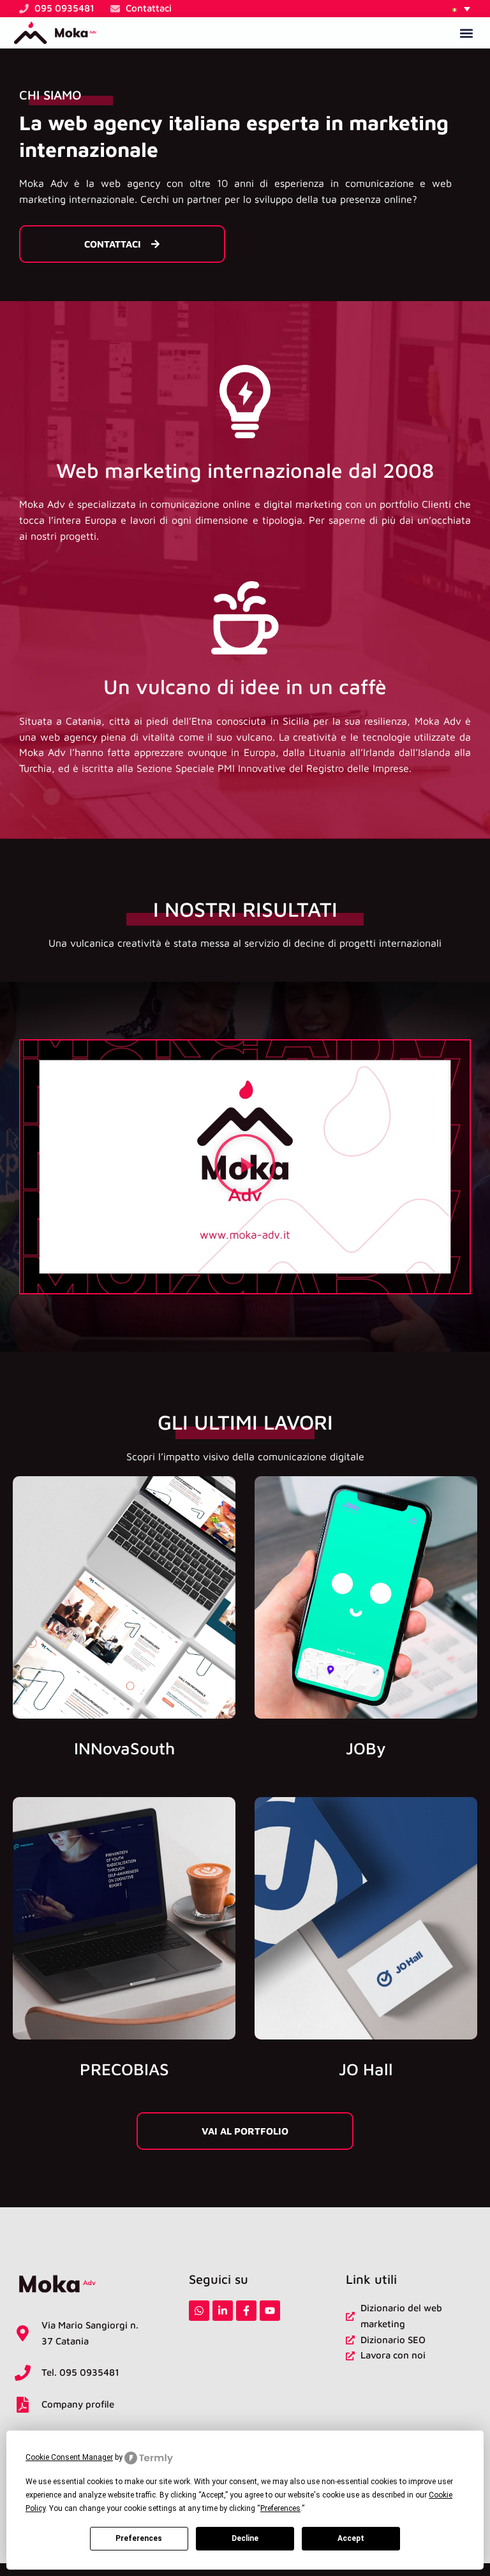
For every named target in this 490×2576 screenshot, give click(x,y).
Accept (351, 2538)
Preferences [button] (280, 2508)
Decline (245, 2538)
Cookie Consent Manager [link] (69, 2457)
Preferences (139, 2538)
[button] (461, 9)
